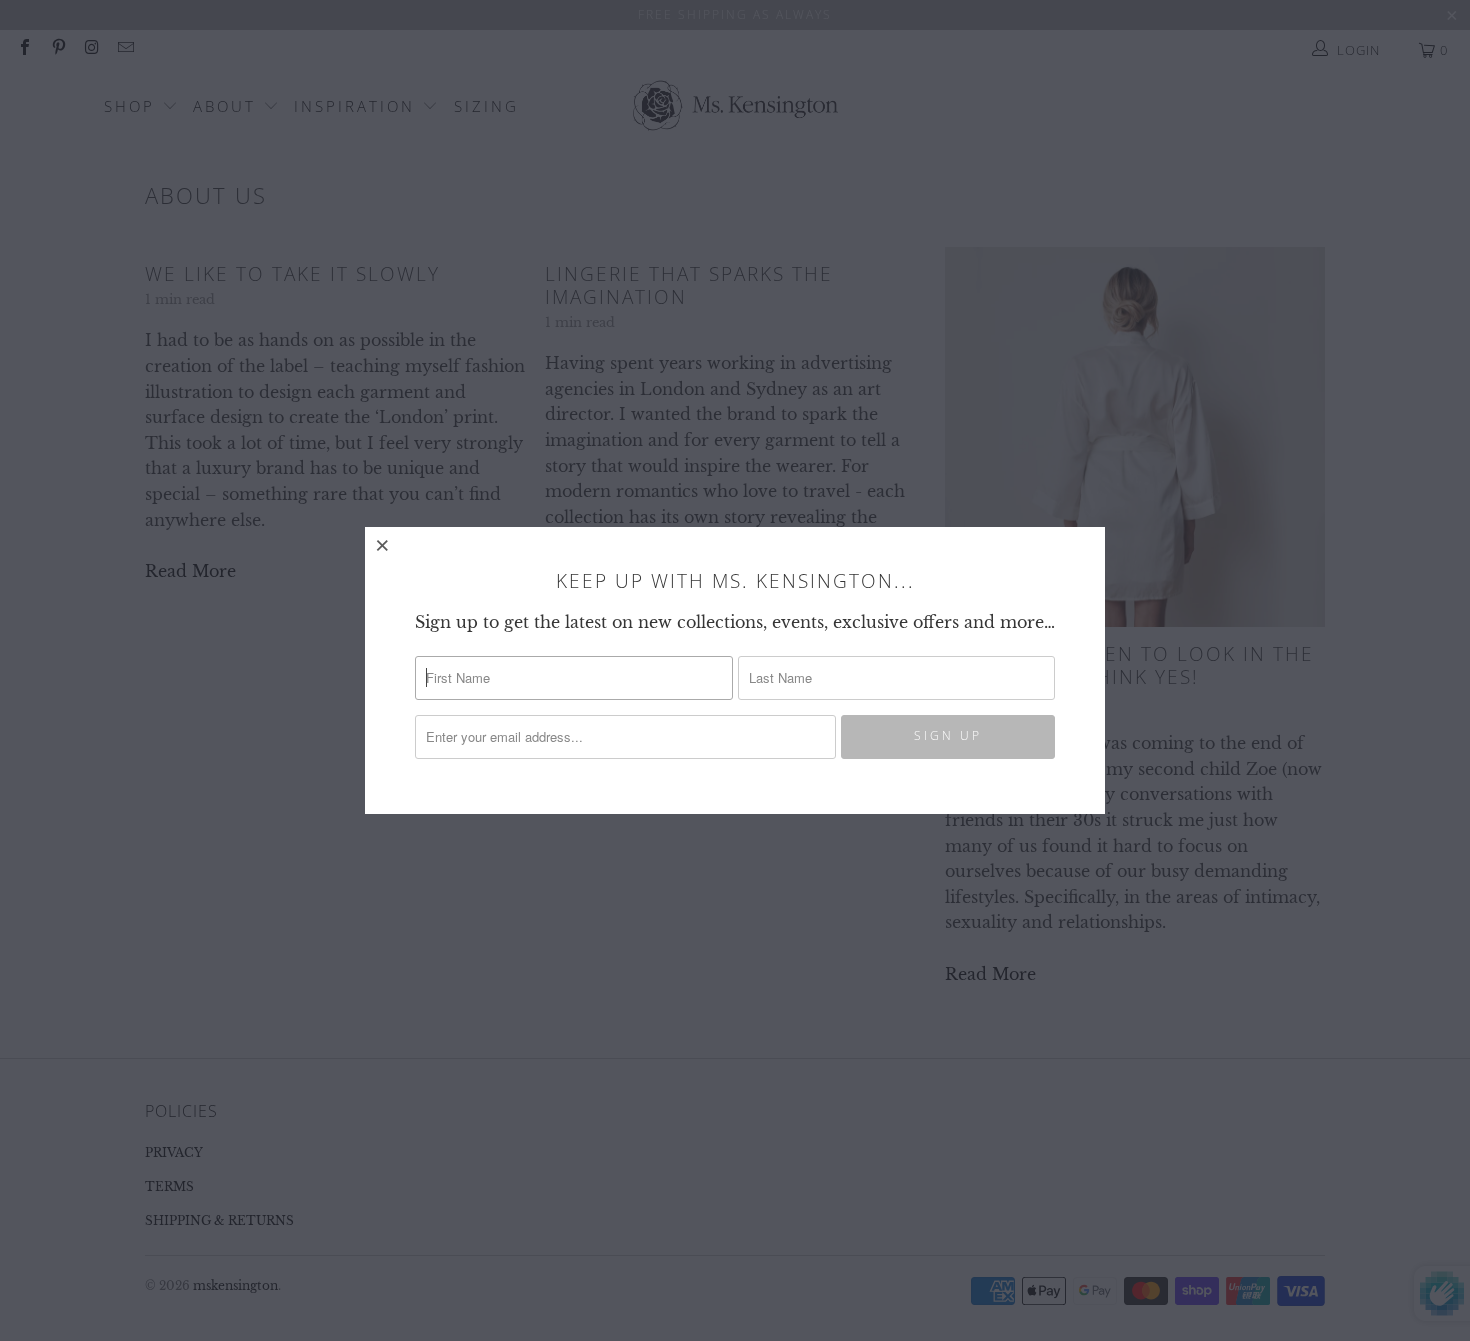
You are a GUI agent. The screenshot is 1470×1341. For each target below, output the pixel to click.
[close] (383, 545)
